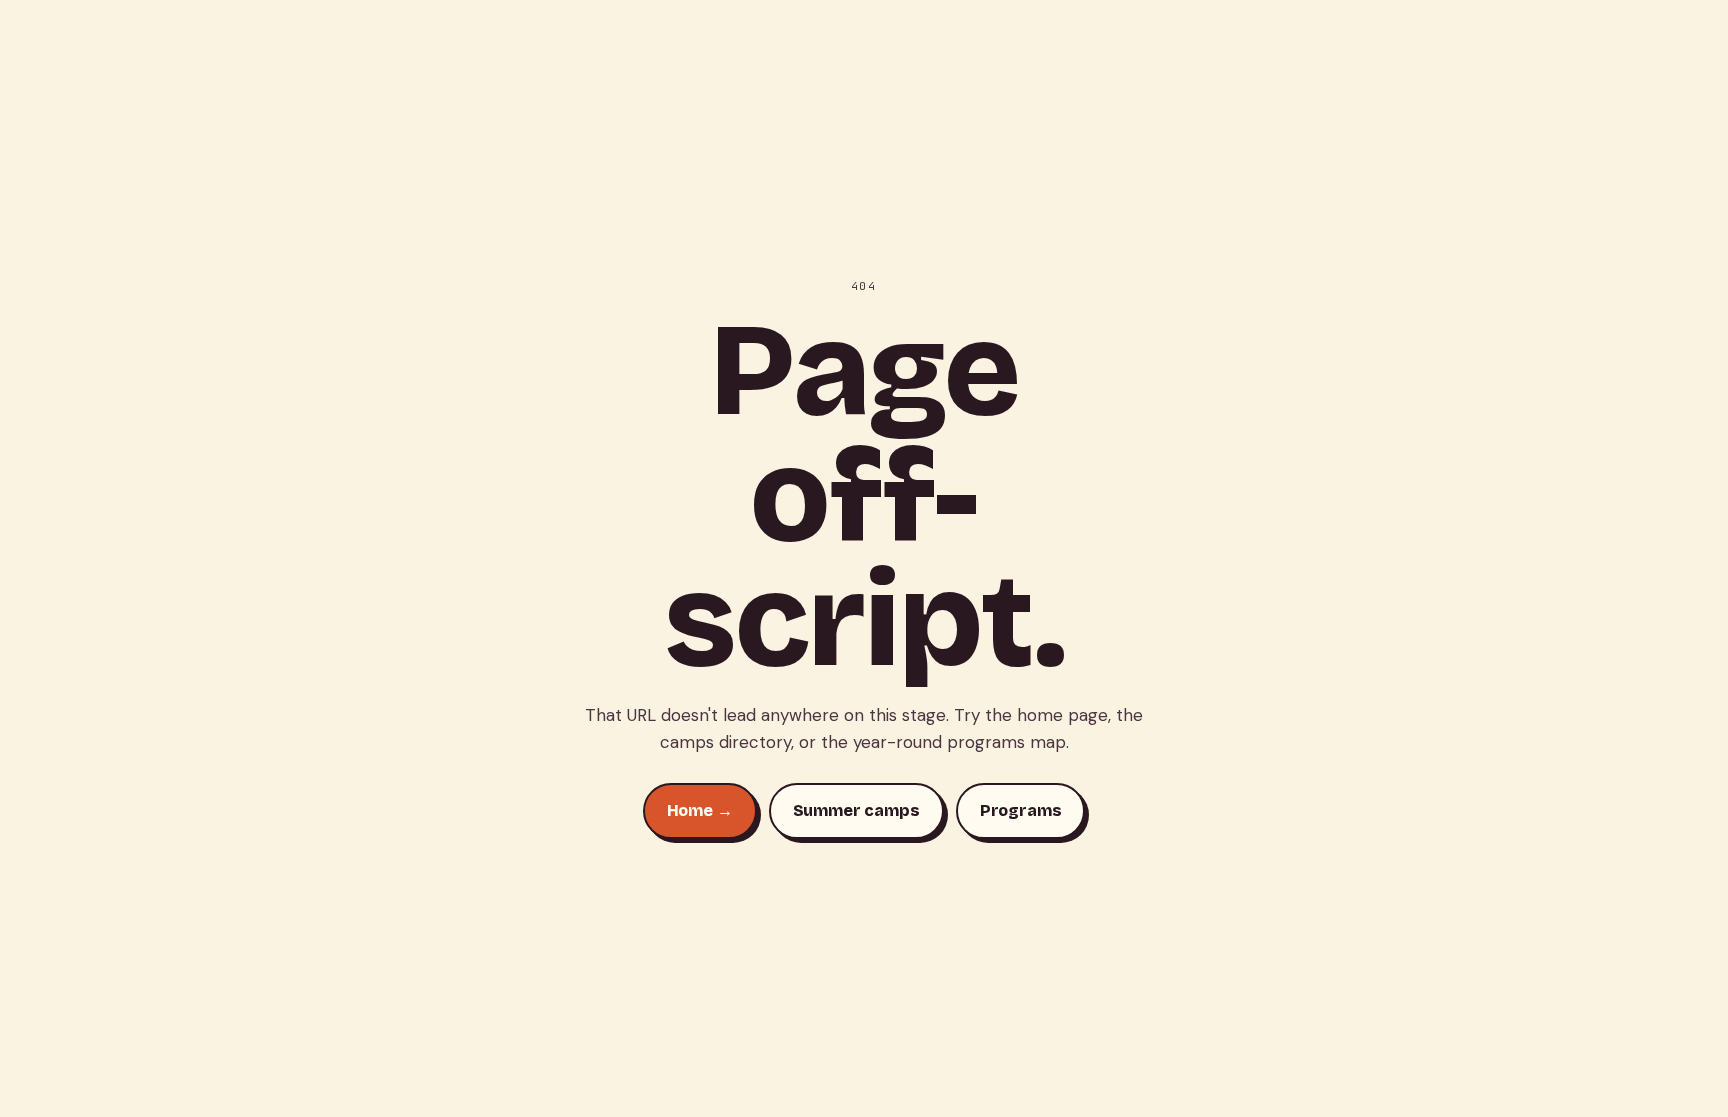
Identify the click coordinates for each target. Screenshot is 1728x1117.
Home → (700, 810)
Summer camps (856, 810)
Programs (1021, 810)
